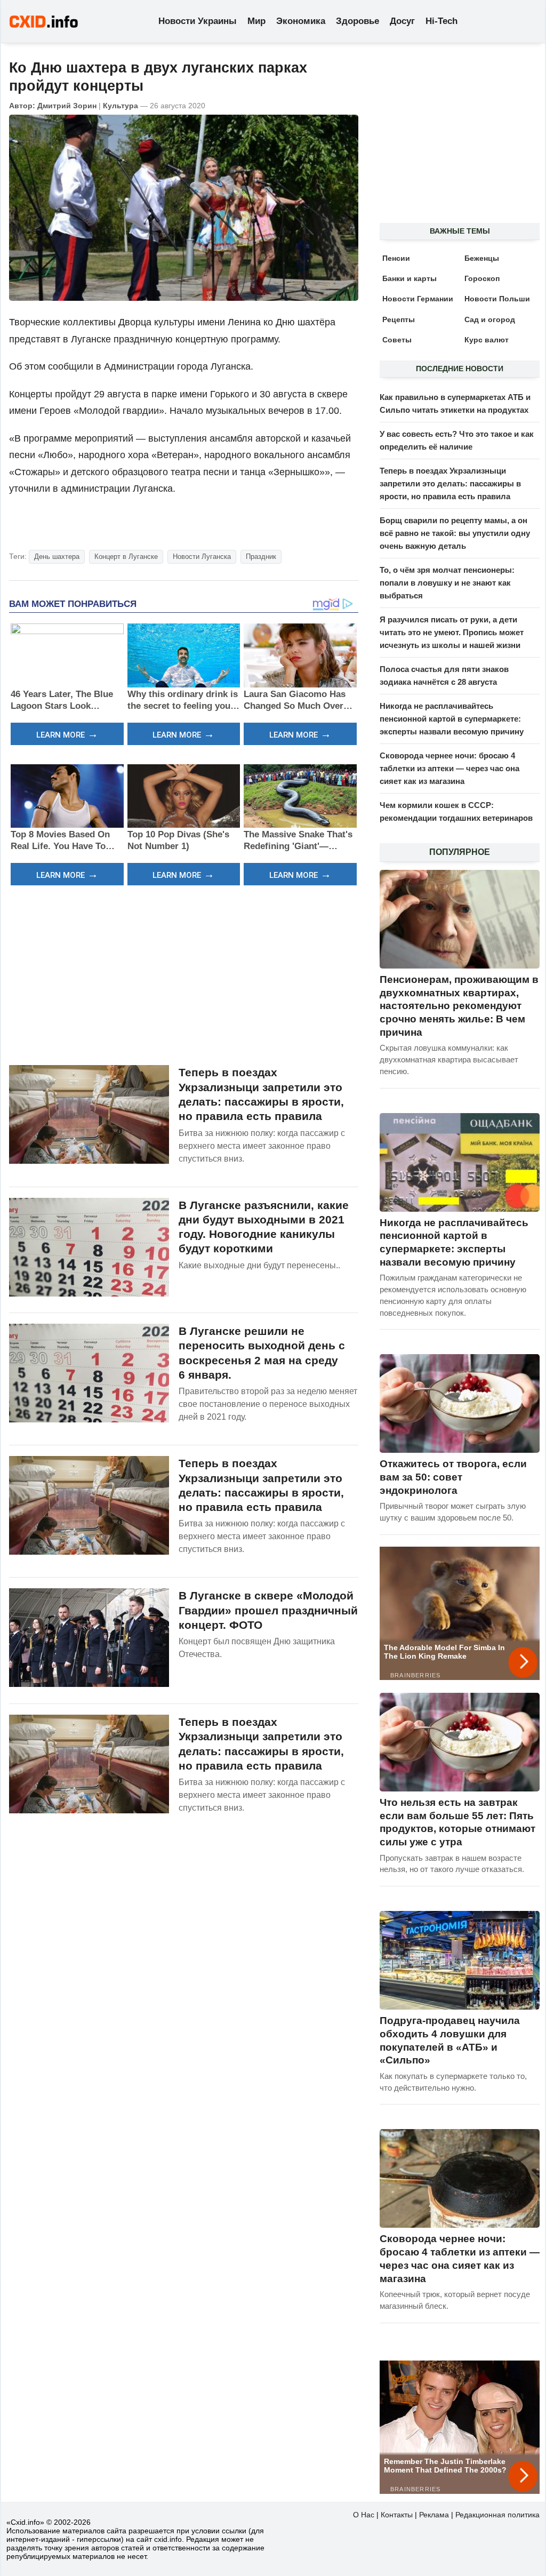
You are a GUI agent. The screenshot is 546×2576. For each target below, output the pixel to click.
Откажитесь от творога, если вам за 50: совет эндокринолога (453, 1477)
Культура (121, 106)
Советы (397, 340)
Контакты (397, 2515)
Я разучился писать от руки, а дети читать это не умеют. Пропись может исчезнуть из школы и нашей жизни (452, 632)
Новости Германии (418, 299)
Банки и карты (409, 278)
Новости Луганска (202, 557)
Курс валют (487, 340)
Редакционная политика (497, 2515)
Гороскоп (482, 278)
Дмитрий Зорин (67, 106)
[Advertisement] (184, 974)
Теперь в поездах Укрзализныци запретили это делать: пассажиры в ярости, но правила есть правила (450, 483)
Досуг (402, 21)
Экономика (301, 21)
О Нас (364, 2515)
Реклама (434, 2515)
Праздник (261, 557)
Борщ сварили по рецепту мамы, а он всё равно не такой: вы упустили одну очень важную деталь (455, 533)
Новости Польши (497, 299)
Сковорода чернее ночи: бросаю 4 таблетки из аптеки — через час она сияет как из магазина (449, 768)
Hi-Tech (441, 21)
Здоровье (358, 21)
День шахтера (57, 557)
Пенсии (396, 258)
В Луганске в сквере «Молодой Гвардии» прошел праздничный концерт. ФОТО (268, 1610)
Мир (256, 21)
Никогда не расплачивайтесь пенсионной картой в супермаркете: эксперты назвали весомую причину (452, 719)
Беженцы (482, 258)
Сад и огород (490, 319)
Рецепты (399, 319)
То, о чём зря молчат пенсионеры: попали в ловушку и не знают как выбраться (447, 583)
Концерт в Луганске (126, 557)
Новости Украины (198, 21)
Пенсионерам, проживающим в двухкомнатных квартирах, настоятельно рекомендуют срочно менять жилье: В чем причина (459, 1006)
